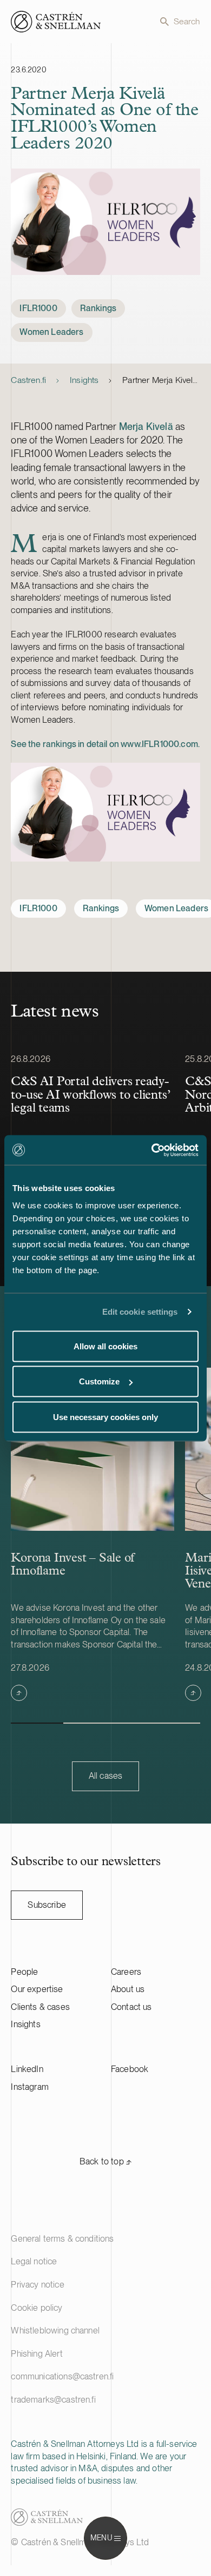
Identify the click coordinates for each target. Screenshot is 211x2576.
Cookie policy (37, 2308)
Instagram (29, 2087)
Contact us (131, 2007)
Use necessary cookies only (105, 1417)
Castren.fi (28, 380)
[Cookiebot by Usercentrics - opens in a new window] (152, 1150)
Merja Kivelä (146, 426)
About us (128, 1989)
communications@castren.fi (62, 2376)
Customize (99, 1381)
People (24, 1972)
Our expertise (37, 1989)
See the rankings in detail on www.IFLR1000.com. (105, 744)
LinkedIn (27, 2069)
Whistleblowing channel (55, 2330)
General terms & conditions (62, 2239)
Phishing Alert (37, 2354)
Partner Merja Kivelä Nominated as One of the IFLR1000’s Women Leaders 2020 (161, 380)
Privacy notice (37, 2285)
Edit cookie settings (140, 1312)
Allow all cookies (105, 1346)
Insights (84, 380)
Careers (126, 1972)
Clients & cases (40, 2007)
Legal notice (34, 2261)
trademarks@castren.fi (53, 2400)
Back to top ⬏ (105, 2161)
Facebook (130, 2069)
